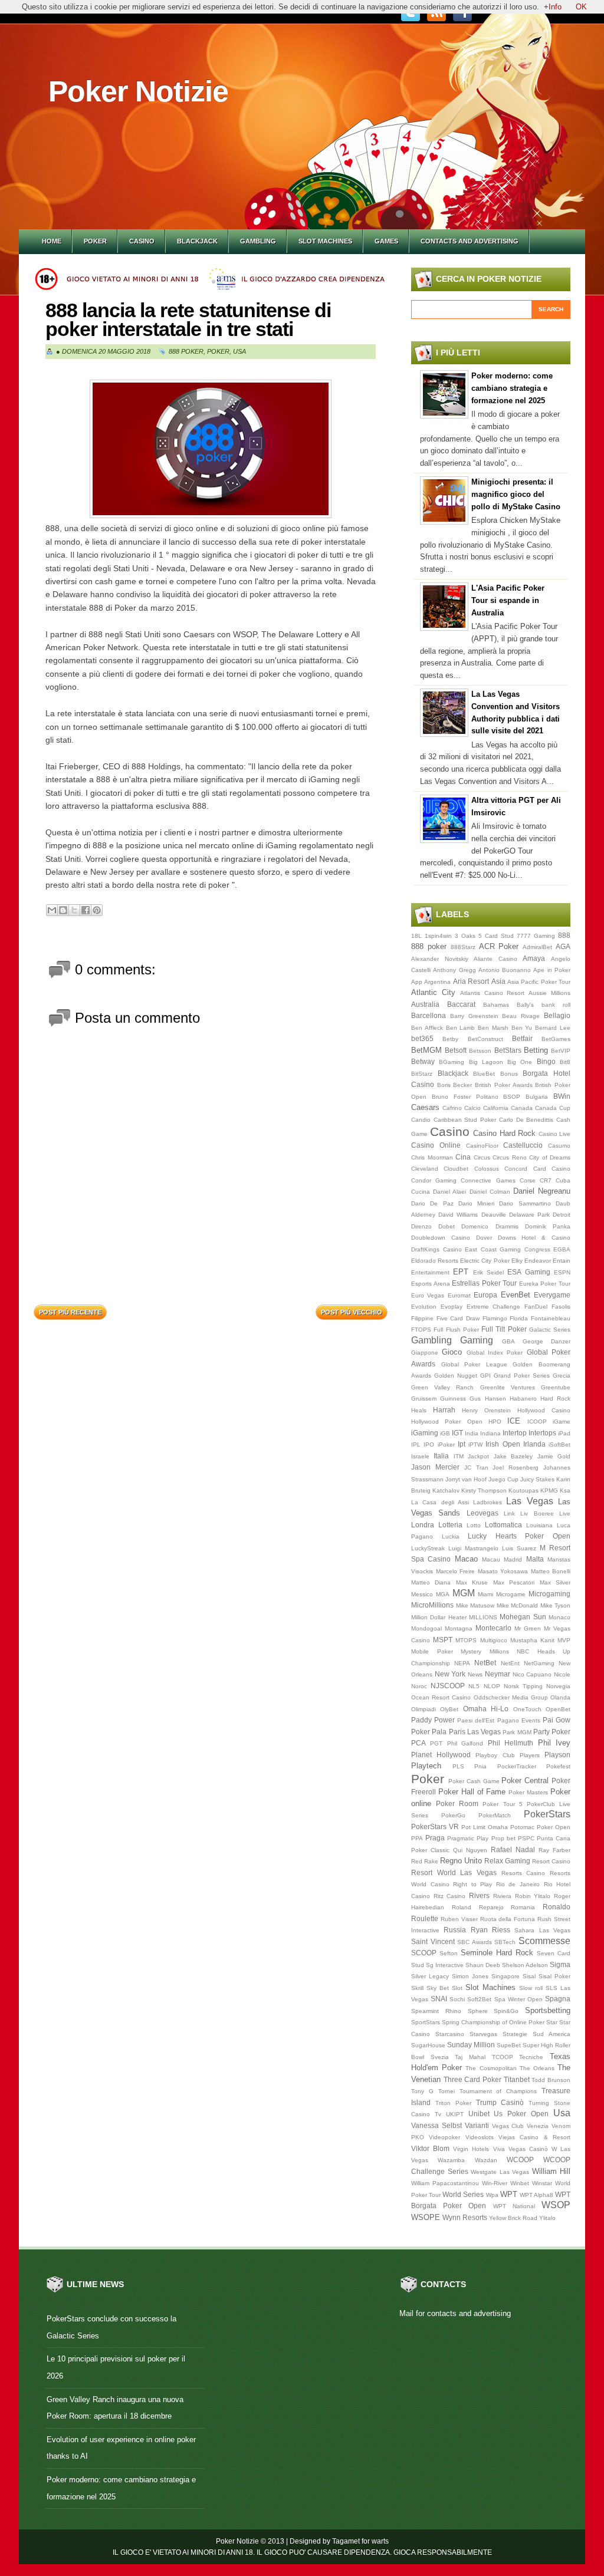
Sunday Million (471, 2045)
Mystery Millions (485, 1651)
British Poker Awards (503, 1085)
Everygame (552, 1295)
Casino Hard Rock (504, 1133)
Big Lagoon (486, 1062)
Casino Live (555, 1134)
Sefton (449, 1953)
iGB (445, 1433)
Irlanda (534, 1444)
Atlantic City (433, 992)
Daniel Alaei (449, 1192)
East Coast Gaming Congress (508, 1249)
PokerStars (547, 1814)
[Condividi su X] (74, 910)
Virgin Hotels (471, 2149)
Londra (423, 1525)
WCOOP (520, 2160)
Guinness (453, 1399)
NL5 (474, 1686)
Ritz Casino (450, 1896)
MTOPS (466, 1640)
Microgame (511, 1594)
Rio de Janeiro (518, 1884)
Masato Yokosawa (503, 1571)
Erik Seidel (488, 1272)
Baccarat (461, 1004)
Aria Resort (471, 981)
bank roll (556, 1005)
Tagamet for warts (360, 2541)
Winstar (542, 2183)
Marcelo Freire (456, 1571)
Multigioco (494, 1640)
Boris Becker (455, 1085)
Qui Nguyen (470, 1850)
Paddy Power (433, 1720)
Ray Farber (554, 1850)
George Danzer (546, 1341)
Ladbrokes (488, 1502)
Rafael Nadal (513, 1849)
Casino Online (436, 1145)
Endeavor (538, 1261)
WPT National (514, 2206)
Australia (425, 1004)
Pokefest (558, 1766)
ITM (459, 1456)
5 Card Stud (496, 936)
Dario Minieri (476, 1203)
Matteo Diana (431, 1582)
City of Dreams (550, 1157)
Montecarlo (493, 1628)
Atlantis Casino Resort (493, 993)
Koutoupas (523, 1490)
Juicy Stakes (537, 1479)
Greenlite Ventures (508, 1387)
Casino (142, 241)
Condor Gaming (434, 1180)
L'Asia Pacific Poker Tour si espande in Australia (508, 600)
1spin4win (438, 936)
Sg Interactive (445, 1965)
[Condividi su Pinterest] (97, 910)
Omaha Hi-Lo (486, 1709)
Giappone (425, 1353)
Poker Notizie (138, 91)
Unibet (479, 2114)
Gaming (477, 1340)
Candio (421, 1120)
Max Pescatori (514, 1582)
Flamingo (495, 1318)
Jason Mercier (435, 1467)
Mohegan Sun (523, 1617)
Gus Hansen (488, 1399)
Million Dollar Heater (439, 1617)
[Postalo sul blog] (63, 910)
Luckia (451, 1536)
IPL (416, 1445)
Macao (466, 1559)
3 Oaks (465, 936)
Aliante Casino (495, 959)
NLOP (492, 1686)
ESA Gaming (528, 1272)
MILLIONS (483, 1617)
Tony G (422, 2091)
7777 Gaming (536, 936)
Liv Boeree (537, 1513)
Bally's (525, 1005)
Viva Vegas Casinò (521, 2149)
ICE (514, 1421)
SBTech (505, 1942)
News (475, 1674)
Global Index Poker (495, 1353)
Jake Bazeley (513, 1456)
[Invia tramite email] (52, 910)
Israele (420, 1456)
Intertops (542, 1433)
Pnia (480, 1766)
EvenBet (516, 1295)
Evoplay (452, 1307)
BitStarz (422, 1074)
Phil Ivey (554, 1743)
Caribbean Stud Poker (465, 1120)
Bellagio (557, 1015)
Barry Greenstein (474, 1016)
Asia (498, 981)
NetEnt (510, 1663)
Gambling (258, 241)
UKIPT (455, 2114)
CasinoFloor (482, 1146)
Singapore (505, 1976)
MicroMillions (432, 1605)
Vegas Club (508, 2126)
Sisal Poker (554, 1976)
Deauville (494, 1215)
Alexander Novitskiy (440, 959)
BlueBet (484, 1074)
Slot (457, 1988)
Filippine (422, 1318)
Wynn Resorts (465, 2217)
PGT (436, 1743)
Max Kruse (472, 1582)
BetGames (556, 1039)
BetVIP (561, 1051)
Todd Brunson (551, 2080)
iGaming (425, 1433)
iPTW (475, 1445)
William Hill (552, 2171)
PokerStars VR (435, 1826)
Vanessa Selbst (436, 2125)
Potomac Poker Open (540, 1827)
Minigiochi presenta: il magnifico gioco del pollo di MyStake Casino (516, 494)
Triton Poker (453, 2103)
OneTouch (527, 1709)
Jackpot (478, 1456)
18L (416, 936)
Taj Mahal (470, 2057)
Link (509, 1513)
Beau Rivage (521, 1016)
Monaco (559, 1617)
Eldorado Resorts (435, 1261)
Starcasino (450, 2034)
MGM (464, 1593)
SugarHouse (428, 2045)
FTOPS (421, 1330)
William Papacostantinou (445, 2183)
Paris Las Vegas (475, 1732)
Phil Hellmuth (511, 1743)
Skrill (417, 1988)
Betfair (522, 1038)
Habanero (523, 1399)
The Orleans (537, 2068)
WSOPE (426, 2217)
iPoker (446, 1445)
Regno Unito (461, 1861)
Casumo (559, 1146)
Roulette (425, 1918)
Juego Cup (503, 1479)
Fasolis (561, 1307)
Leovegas (482, 1513)
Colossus (487, 1169)
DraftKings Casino (436, 1249)
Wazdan (486, 2160)
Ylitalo (547, 2218)
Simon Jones (470, 1976)
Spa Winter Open (518, 1999)
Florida (519, 1318)
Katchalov (446, 1490)
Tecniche (531, 2057)
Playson (557, 1755)
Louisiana (539, 1525)
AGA (563, 946)
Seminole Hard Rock (497, 1953)
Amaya (534, 958)
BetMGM (426, 1050)
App (417, 982)
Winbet (520, 2183)
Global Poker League (474, 1364)
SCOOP (424, 1953)
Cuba (563, 1180)
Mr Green (528, 1628)
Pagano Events (519, 1720)
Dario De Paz (432, 1203)
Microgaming (549, 1594)
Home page (211, 1309)
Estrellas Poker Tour (484, 1283)
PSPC (526, 1838)
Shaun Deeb (483, 1965)
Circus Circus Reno (500, 1157)
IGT (457, 1433)
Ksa (565, 1490)
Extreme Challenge (494, 1307)
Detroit (562, 1215)
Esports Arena (431, 1284)
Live (565, 1513)
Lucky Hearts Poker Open (519, 1536)
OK (581, 7)
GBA (508, 1341)
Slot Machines (325, 241)
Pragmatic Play (468, 1838)
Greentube (556, 1387)
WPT (509, 2194)
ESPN (562, 1272)
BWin (562, 1096)
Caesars (425, 1107)
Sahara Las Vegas (542, 1930)
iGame (562, 1422)
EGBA (562, 1249)
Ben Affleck (427, 1028)
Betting (536, 1050)
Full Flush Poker (456, 1330)
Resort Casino (551, 1861)
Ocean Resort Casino (441, 1697)
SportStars (426, 2022)
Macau (491, 1559)
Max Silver (555, 1582)
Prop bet (503, 1838)
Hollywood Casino (544, 1410)
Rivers (479, 1895)
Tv (438, 2114)
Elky (517, 1261)
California (496, 1108)
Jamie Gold (554, 1456)
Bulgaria (537, 1097)
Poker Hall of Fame (472, 1792)
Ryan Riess (490, 1930)
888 (564, 935)
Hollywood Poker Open (447, 1422)
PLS (458, 1766)
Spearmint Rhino (436, 2011)
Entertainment (430, 1272)
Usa (239, 351)
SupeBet (509, 2045)
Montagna (459, 1628)
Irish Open (503, 1444)
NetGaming (539, 1663)
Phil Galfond (465, 1743)
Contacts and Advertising (470, 241)
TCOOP (503, 2057)
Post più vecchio (352, 1312)
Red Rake (425, 1861)
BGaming (452, 1062)
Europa (485, 1295)
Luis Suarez (519, 1548)
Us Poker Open (521, 2114)
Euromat (459, 1295)
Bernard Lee (553, 1028)
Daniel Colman (490, 1192)
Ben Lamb (461, 1028)
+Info (553, 7)
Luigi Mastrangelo (473, 1548)
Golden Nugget (456, 1376)
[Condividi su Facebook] (86, 910)
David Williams (458, 1215)
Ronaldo (557, 1907)
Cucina (421, 1192)
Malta (535, 1559)
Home (52, 241)
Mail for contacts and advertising (455, 2313)
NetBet (485, 1663)
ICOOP (537, 1422)
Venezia (538, 2126)
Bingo (546, 1061)
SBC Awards (475, 1942)
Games (386, 241)
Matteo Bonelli (551, 1571)
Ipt (462, 1444)
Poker (95, 241)
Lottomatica (503, 1525)
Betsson (480, 1051)
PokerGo (453, 1815)
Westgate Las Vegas (500, 2172)
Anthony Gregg (454, 970)
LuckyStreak (428, 1548)
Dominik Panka (548, 1226)
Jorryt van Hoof (466, 1479)
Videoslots (480, 2137)
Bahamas (496, 1005)
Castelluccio (523, 1145)
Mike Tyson (556, 1605)
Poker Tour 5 (502, 1804)
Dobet (447, 1226)
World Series (463, 2194)
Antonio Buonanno (505, 970)
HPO (495, 1422)
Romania (523, 1907)
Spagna (558, 1999)
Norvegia (558, 1686)
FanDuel (536, 1307)
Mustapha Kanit (532, 1640)
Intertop (515, 1433)
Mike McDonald (518, 1605)
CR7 (546, 1180)
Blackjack (197, 241)
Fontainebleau (551, 1318)
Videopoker (444, 2137)
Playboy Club (495, 1755)
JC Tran (476, 1467)
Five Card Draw (458, 1318)
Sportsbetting (548, 2010)
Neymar (498, 1674)
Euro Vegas (428, 1295)
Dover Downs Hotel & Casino (523, 1238)
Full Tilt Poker (504, 1329)
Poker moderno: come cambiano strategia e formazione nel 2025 (512, 388)
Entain (562, 1261)
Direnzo (421, 1226)
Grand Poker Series (522, 1376)
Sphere (478, 2011)
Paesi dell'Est (476, 1720)
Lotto (474, 1525)
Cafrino (452, 1108)
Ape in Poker (552, 970)
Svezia (440, 2057)
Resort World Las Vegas (454, 1872)
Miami (485, 1594)
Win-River (495, 2183)
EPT (461, 1272)
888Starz (463, 947)
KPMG (549, 1490)
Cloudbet (456, 1169)
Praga (435, 1838)
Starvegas (483, 2034)
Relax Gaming (507, 1861)
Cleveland (425, 1169)
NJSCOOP (448, 1686)
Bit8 (565, 1062)
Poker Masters (528, 1792)
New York (450, 1674)
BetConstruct (485, 1039)
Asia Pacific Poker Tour (539, 982)
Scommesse (544, 1941)
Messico (422, 1594)
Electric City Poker (485, 1261)
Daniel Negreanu (542, 1191)
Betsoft (456, 1050)
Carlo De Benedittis (526, 1120)
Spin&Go (506, 2011)
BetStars (508, 1050)
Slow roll (531, 1988)
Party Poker (552, 1732)
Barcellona (429, 1015)
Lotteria (450, 1525)
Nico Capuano (532, 1674)
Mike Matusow (475, 1605)
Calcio (472, 1108)
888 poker (186, 351)
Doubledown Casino (441, 1238)
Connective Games (488, 1180)
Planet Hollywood (441, 1755)
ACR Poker (499, 946)
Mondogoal (426, 1628)
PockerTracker (517, 1766)
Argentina (437, 982)
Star (552, 2022)
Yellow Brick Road (513, 2218)
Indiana (490, 1433)
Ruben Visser (459, 1919)
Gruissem (424, 1399)
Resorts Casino (523, 1873)
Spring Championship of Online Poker (493, 2022)
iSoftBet (559, 1445)
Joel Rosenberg (516, 1467)
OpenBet (558, 1709)
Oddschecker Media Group (511, 1697)
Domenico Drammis (490, 1226)
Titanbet (517, 2079)
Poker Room (457, 1803)
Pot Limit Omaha (485, 1827)
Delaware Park (529, 1215)
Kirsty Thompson (484, 1490)
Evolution (424, 1307)
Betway (423, 1061)
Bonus (509, 1074)
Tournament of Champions (498, 2091)
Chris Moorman (432, 1157)
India (472, 1433)
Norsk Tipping (523, 1686)
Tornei (447, 2091)
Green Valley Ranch (442, 1387)
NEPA (462, 1663)
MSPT (443, 1640)
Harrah (444, 1410)
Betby (450, 1039)
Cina (463, 1157)
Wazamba (451, 2160)
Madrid (513, 1559)
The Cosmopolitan (491, 2068)
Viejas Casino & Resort (534, 2137)
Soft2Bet (479, 1999)
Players (530, 1755)
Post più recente (70, 1312)
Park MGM (517, 1732)
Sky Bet (438, 1988)
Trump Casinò (500, 2102)
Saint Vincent (433, 1941)
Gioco (452, 1352)
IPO (429, 1445)
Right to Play (472, 1884)
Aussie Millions (549, 993)
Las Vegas (529, 1501)
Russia (455, 1930)
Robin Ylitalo (533, 1896)
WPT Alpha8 (536, 2195)
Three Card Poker (472, 2079)
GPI (485, 1376)
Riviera (502, 1896)
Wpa (492, 2195)
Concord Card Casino (537, 1169)
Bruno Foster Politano (465, 1097)
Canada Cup (553, 1108)
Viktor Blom (430, 2148)
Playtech (426, 1766)
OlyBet (449, 1709)
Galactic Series (550, 1330)
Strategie (515, 2034)
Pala (439, 1732)
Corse (528, 1180)
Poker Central (525, 1781)
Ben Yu (522, 1028)
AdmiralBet (537, 947)
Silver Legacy (430, 1976)
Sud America (552, 2034)
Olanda (560, 1697)
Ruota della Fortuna (508, 1919)
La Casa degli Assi (440, 1502)
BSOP (512, 1097)
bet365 (422, 1038)
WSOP (556, 2205)
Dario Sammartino (525, 1203)
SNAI (439, 1999)
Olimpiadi (424, 1709)
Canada (522, 1108)
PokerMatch (495, 1815)
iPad (564, 1433)
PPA (417, 1838)
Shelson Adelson (525, 1965)
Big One (520, 1062)
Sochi (457, 1999)
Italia (441, 1456)
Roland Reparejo (478, 1907)
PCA (418, 1743)
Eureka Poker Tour (545, 1284)
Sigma (560, 1964)
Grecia (562, 1376)
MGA (443, 1594)
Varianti (477, 2125)
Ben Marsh (493, 1028)
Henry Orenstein (486, 1410)
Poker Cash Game (474, 1781)
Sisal (529, 1976)
